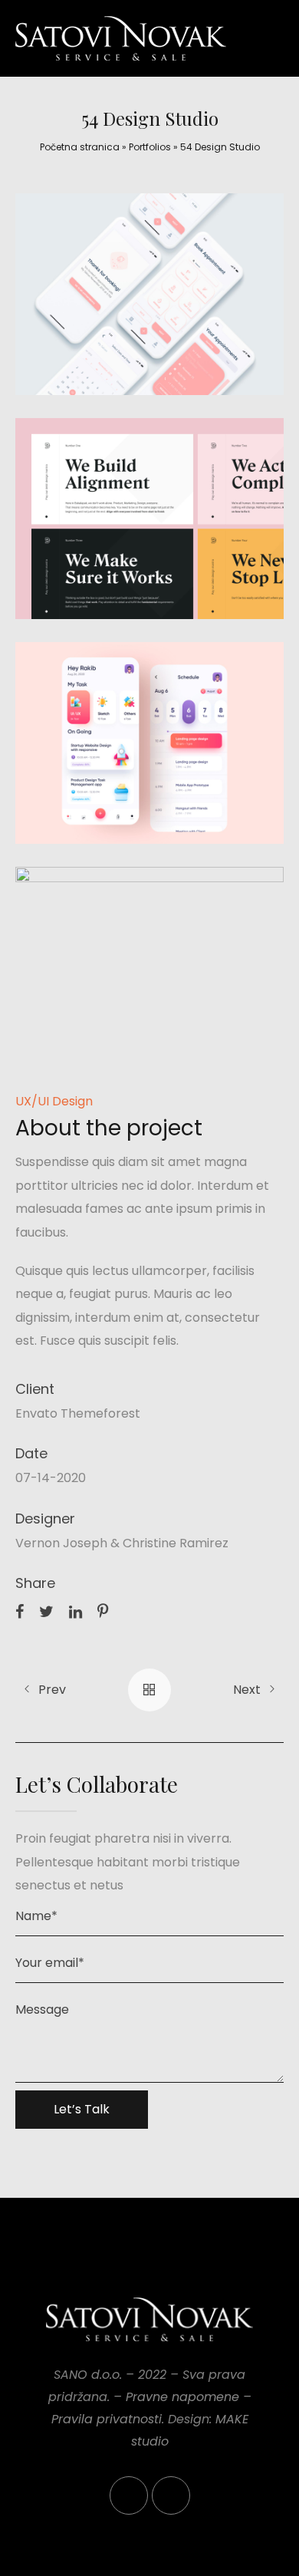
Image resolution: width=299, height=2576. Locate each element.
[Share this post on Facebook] (20, 1611)
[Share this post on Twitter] (46, 1611)
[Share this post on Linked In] (76, 1611)
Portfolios (150, 147)
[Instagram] (171, 2495)
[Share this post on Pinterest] (103, 1611)
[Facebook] (129, 2495)
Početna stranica (80, 147)
